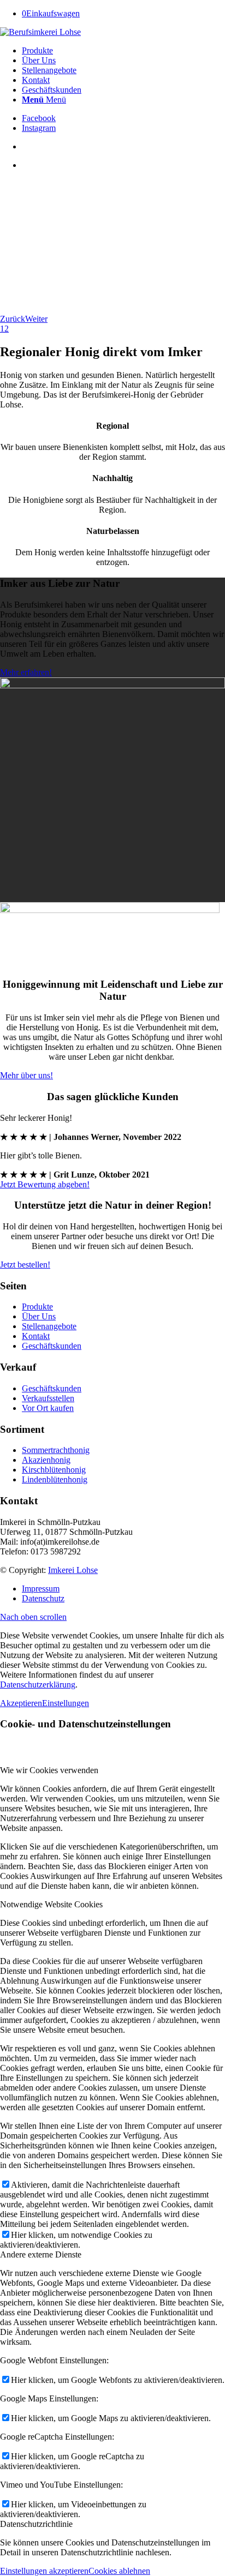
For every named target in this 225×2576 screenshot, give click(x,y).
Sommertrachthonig (56, 1450)
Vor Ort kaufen (48, 1408)
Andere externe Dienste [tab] (41, 2254)
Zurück (13, 319)
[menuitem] (123, 51)
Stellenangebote (49, 1326)
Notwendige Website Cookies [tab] (51, 1904)
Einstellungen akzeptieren (44, 2571)
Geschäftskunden (52, 1346)
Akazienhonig (46, 1460)
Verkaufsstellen (48, 1398)
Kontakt (36, 1336)
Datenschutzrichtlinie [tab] (36, 2524)
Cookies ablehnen (119, 2571)
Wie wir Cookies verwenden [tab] (49, 1770)
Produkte (37, 1307)
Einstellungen (66, 1703)
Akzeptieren (21, 1703)
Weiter (36, 319)
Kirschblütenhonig (54, 1470)
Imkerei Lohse (73, 1570)
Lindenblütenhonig (55, 1479)
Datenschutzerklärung (38, 1685)
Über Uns (39, 1316)
